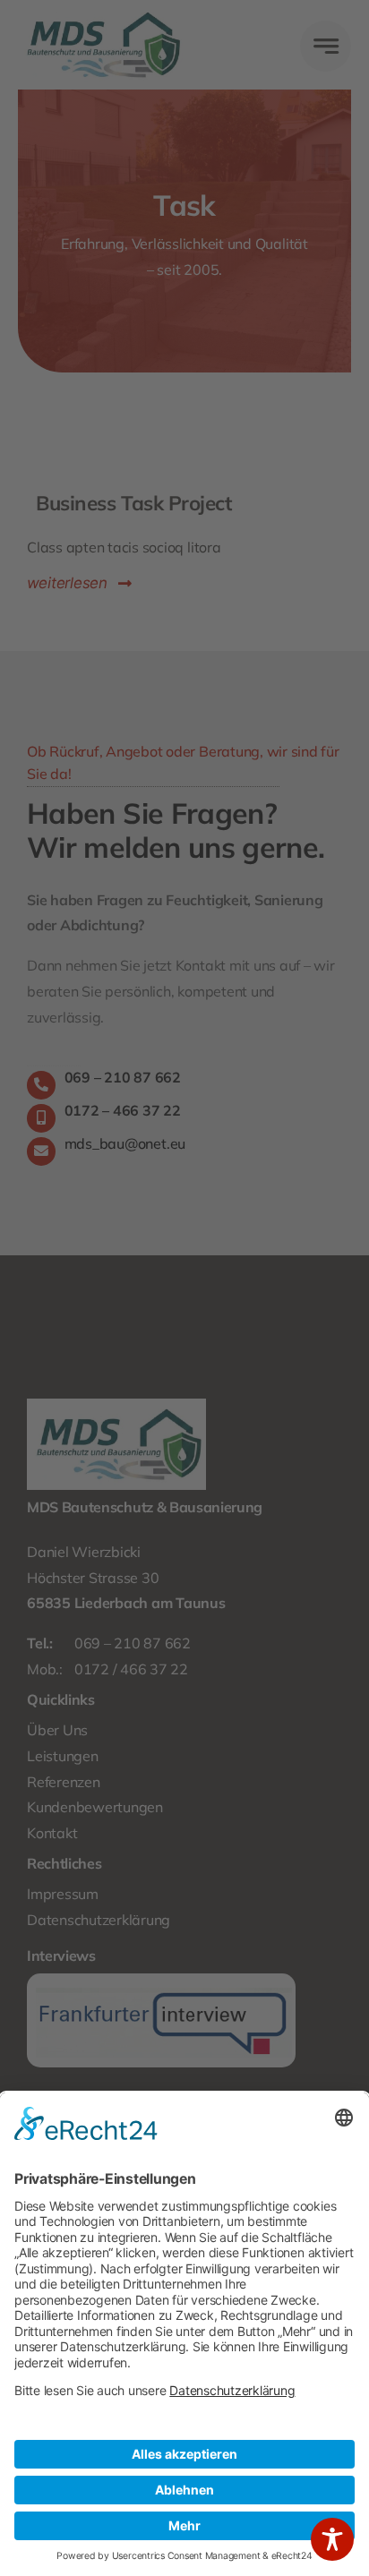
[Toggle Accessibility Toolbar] (332, 2539)
